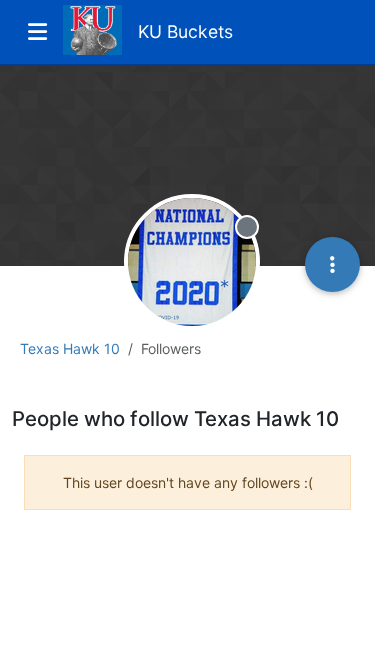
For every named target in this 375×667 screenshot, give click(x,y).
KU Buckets (185, 31)
